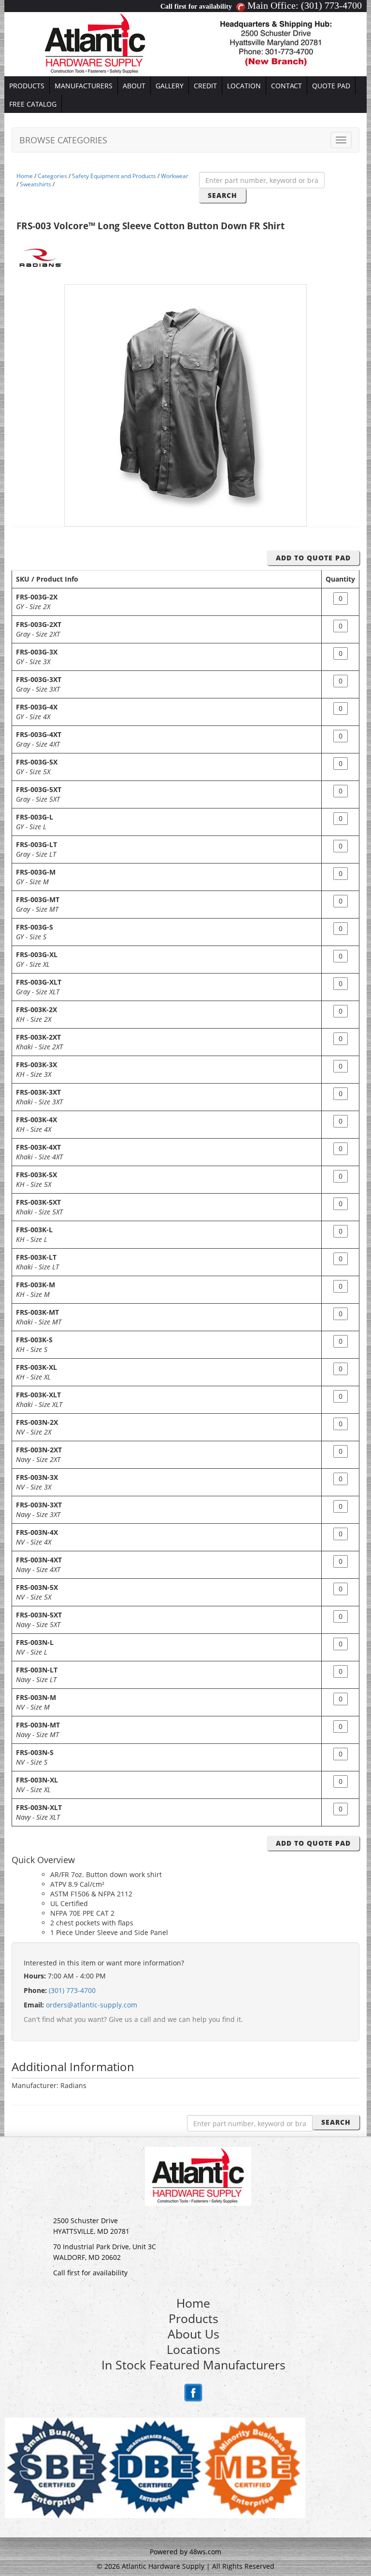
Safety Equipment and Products (114, 176)
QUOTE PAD (331, 86)
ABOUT (134, 86)
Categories (52, 176)
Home (25, 176)
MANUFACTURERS (84, 86)
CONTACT (286, 86)
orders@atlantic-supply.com (92, 2005)
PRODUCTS (27, 86)
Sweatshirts (36, 184)
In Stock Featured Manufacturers (193, 2365)
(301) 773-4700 (331, 5)
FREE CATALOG (33, 104)
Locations (193, 2349)
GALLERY (170, 86)
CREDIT (205, 86)
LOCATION (244, 86)
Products (193, 2318)
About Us (193, 2334)
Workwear (175, 176)
